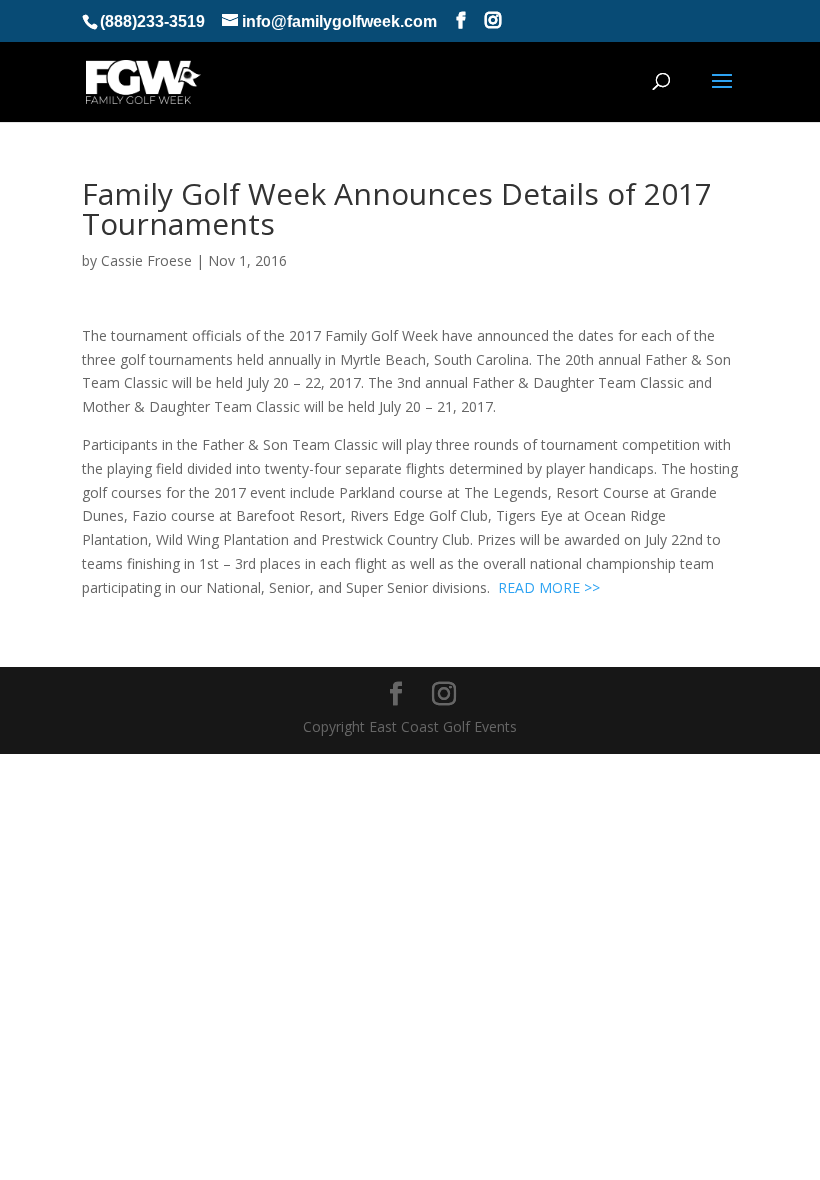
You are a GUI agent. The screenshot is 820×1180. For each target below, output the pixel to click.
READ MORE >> (549, 587)
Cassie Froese (146, 260)
